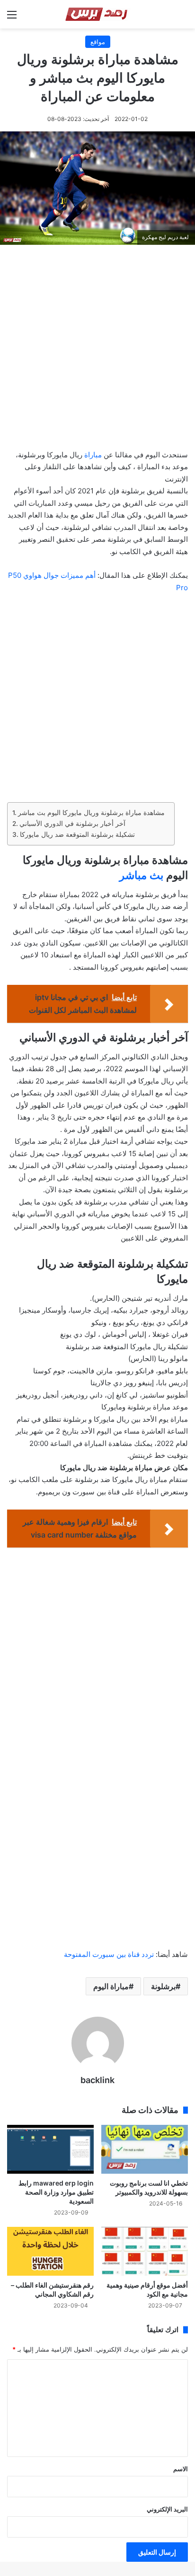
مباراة (93, 455)
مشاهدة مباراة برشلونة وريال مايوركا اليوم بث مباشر (91, 813)
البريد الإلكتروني (167, 2509)
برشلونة (163, 1986)
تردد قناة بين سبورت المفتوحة (109, 1954)
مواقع (98, 42)
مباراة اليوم (111, 1986)
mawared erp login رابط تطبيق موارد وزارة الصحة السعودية (56, 2192)
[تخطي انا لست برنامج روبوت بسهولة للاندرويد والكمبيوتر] (145, 2149)
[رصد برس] (98, 14)
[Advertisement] (97, 350)
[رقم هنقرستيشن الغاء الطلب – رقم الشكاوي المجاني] (50, 2251)
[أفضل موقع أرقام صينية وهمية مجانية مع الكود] (145, 2251)
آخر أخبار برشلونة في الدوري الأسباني (72, 824)
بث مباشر (141, 875)
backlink (97, 2080)
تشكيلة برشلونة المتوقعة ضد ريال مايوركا (77, 834)
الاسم (181, 2469)
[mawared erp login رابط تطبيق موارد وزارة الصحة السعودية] (50, 2149)
